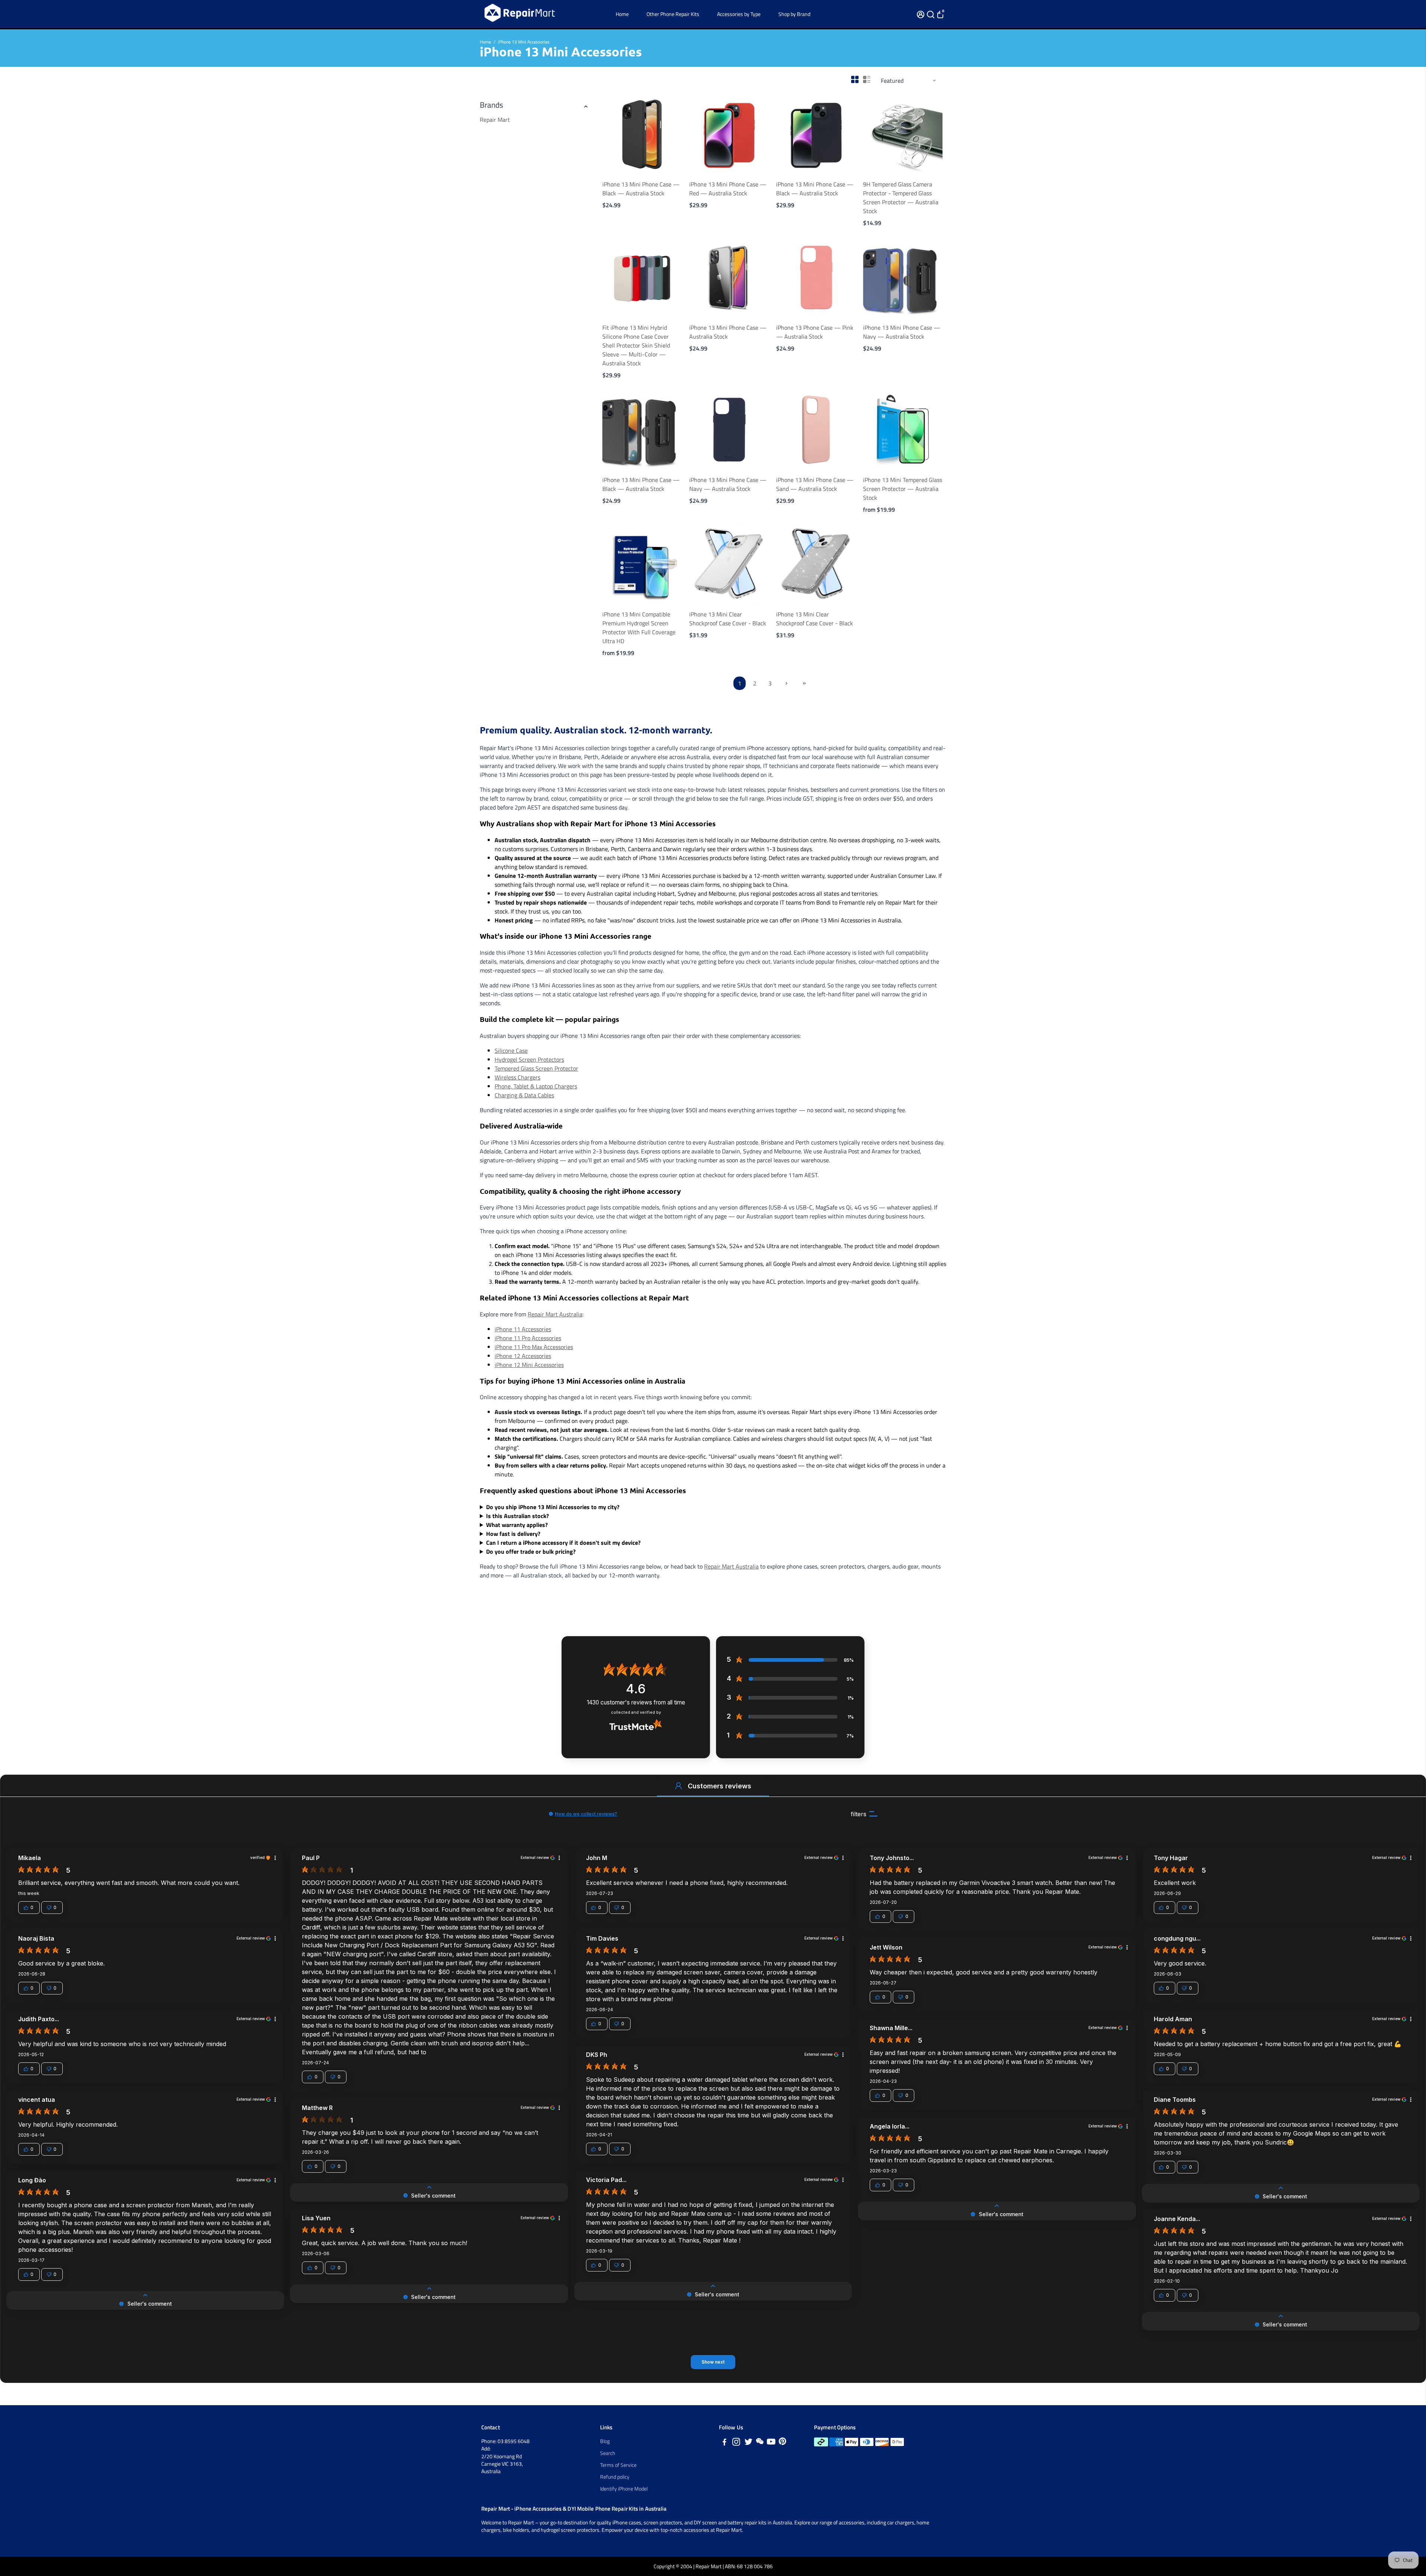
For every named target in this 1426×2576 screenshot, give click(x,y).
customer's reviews (636, 1702)
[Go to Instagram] (736, 2443)
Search (608, 2453)
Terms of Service (618, 2465)
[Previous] (616, 132)
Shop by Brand (794, 14)
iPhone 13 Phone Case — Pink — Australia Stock (815, 332)
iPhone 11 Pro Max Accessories (534, 1347)
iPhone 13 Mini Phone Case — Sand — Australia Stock (815, 484)
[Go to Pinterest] (782, 2443)
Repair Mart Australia (555, 1314)
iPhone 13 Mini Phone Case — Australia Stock (728, 332)
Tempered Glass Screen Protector (536, 1068)
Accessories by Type (739, 14)
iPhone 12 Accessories (523, 1356)
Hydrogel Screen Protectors (529, 1059)
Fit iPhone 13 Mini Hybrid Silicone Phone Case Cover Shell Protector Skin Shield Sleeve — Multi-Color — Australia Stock (636, 345)
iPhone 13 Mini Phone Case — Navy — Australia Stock (902, 332)
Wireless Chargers (517, 1077)
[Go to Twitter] (748, 2443)
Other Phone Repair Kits (673, 14)
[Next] (668, 132)
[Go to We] (760, 2443)
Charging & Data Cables (524, 1095)
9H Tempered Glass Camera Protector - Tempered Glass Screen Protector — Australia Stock (901, 198)
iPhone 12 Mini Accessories (529, 1365)
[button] (678, 1786)
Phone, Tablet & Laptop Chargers (536, 1086)
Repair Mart (495, 120)
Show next (713, 2362)
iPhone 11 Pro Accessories (528, 1338)
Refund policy (615, 2477)
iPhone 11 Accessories (523, 1329)
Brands (491, 105)
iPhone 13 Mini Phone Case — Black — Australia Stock (641, 189)
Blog (605, 2441)
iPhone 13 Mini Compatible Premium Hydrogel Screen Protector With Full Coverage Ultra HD (639, 628)
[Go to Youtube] (771, 2443)
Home (622, 14)
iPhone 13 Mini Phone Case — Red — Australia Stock (728, 189)
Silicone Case (511, 1051)
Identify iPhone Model (624, 2489)
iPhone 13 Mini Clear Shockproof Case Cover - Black (728, 619)
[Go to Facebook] (725, 2443)
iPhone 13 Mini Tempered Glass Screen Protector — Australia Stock (903, 489)
